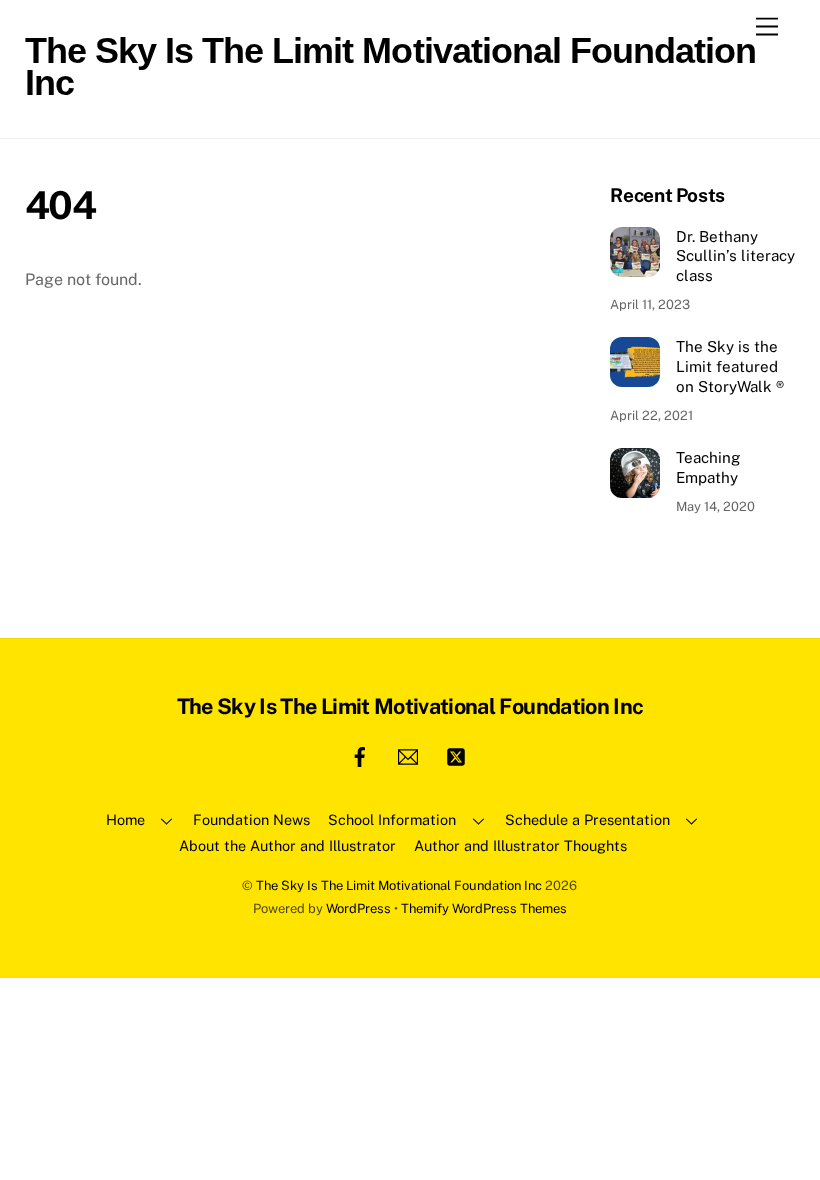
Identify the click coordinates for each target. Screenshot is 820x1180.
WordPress (358, 908)
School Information (392, 819)
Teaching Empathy (708, 467)
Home (125, 819)
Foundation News (251, 819)
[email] (408, 754)
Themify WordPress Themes (484, 908)
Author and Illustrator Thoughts (520, 845)
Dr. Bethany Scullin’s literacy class (735, 256)
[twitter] (456, 754)
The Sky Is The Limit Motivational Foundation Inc (399, 885)
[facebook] (360, 754)
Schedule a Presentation (587, 819)
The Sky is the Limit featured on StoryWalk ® (730, 366)
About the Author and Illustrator (287, 845)
